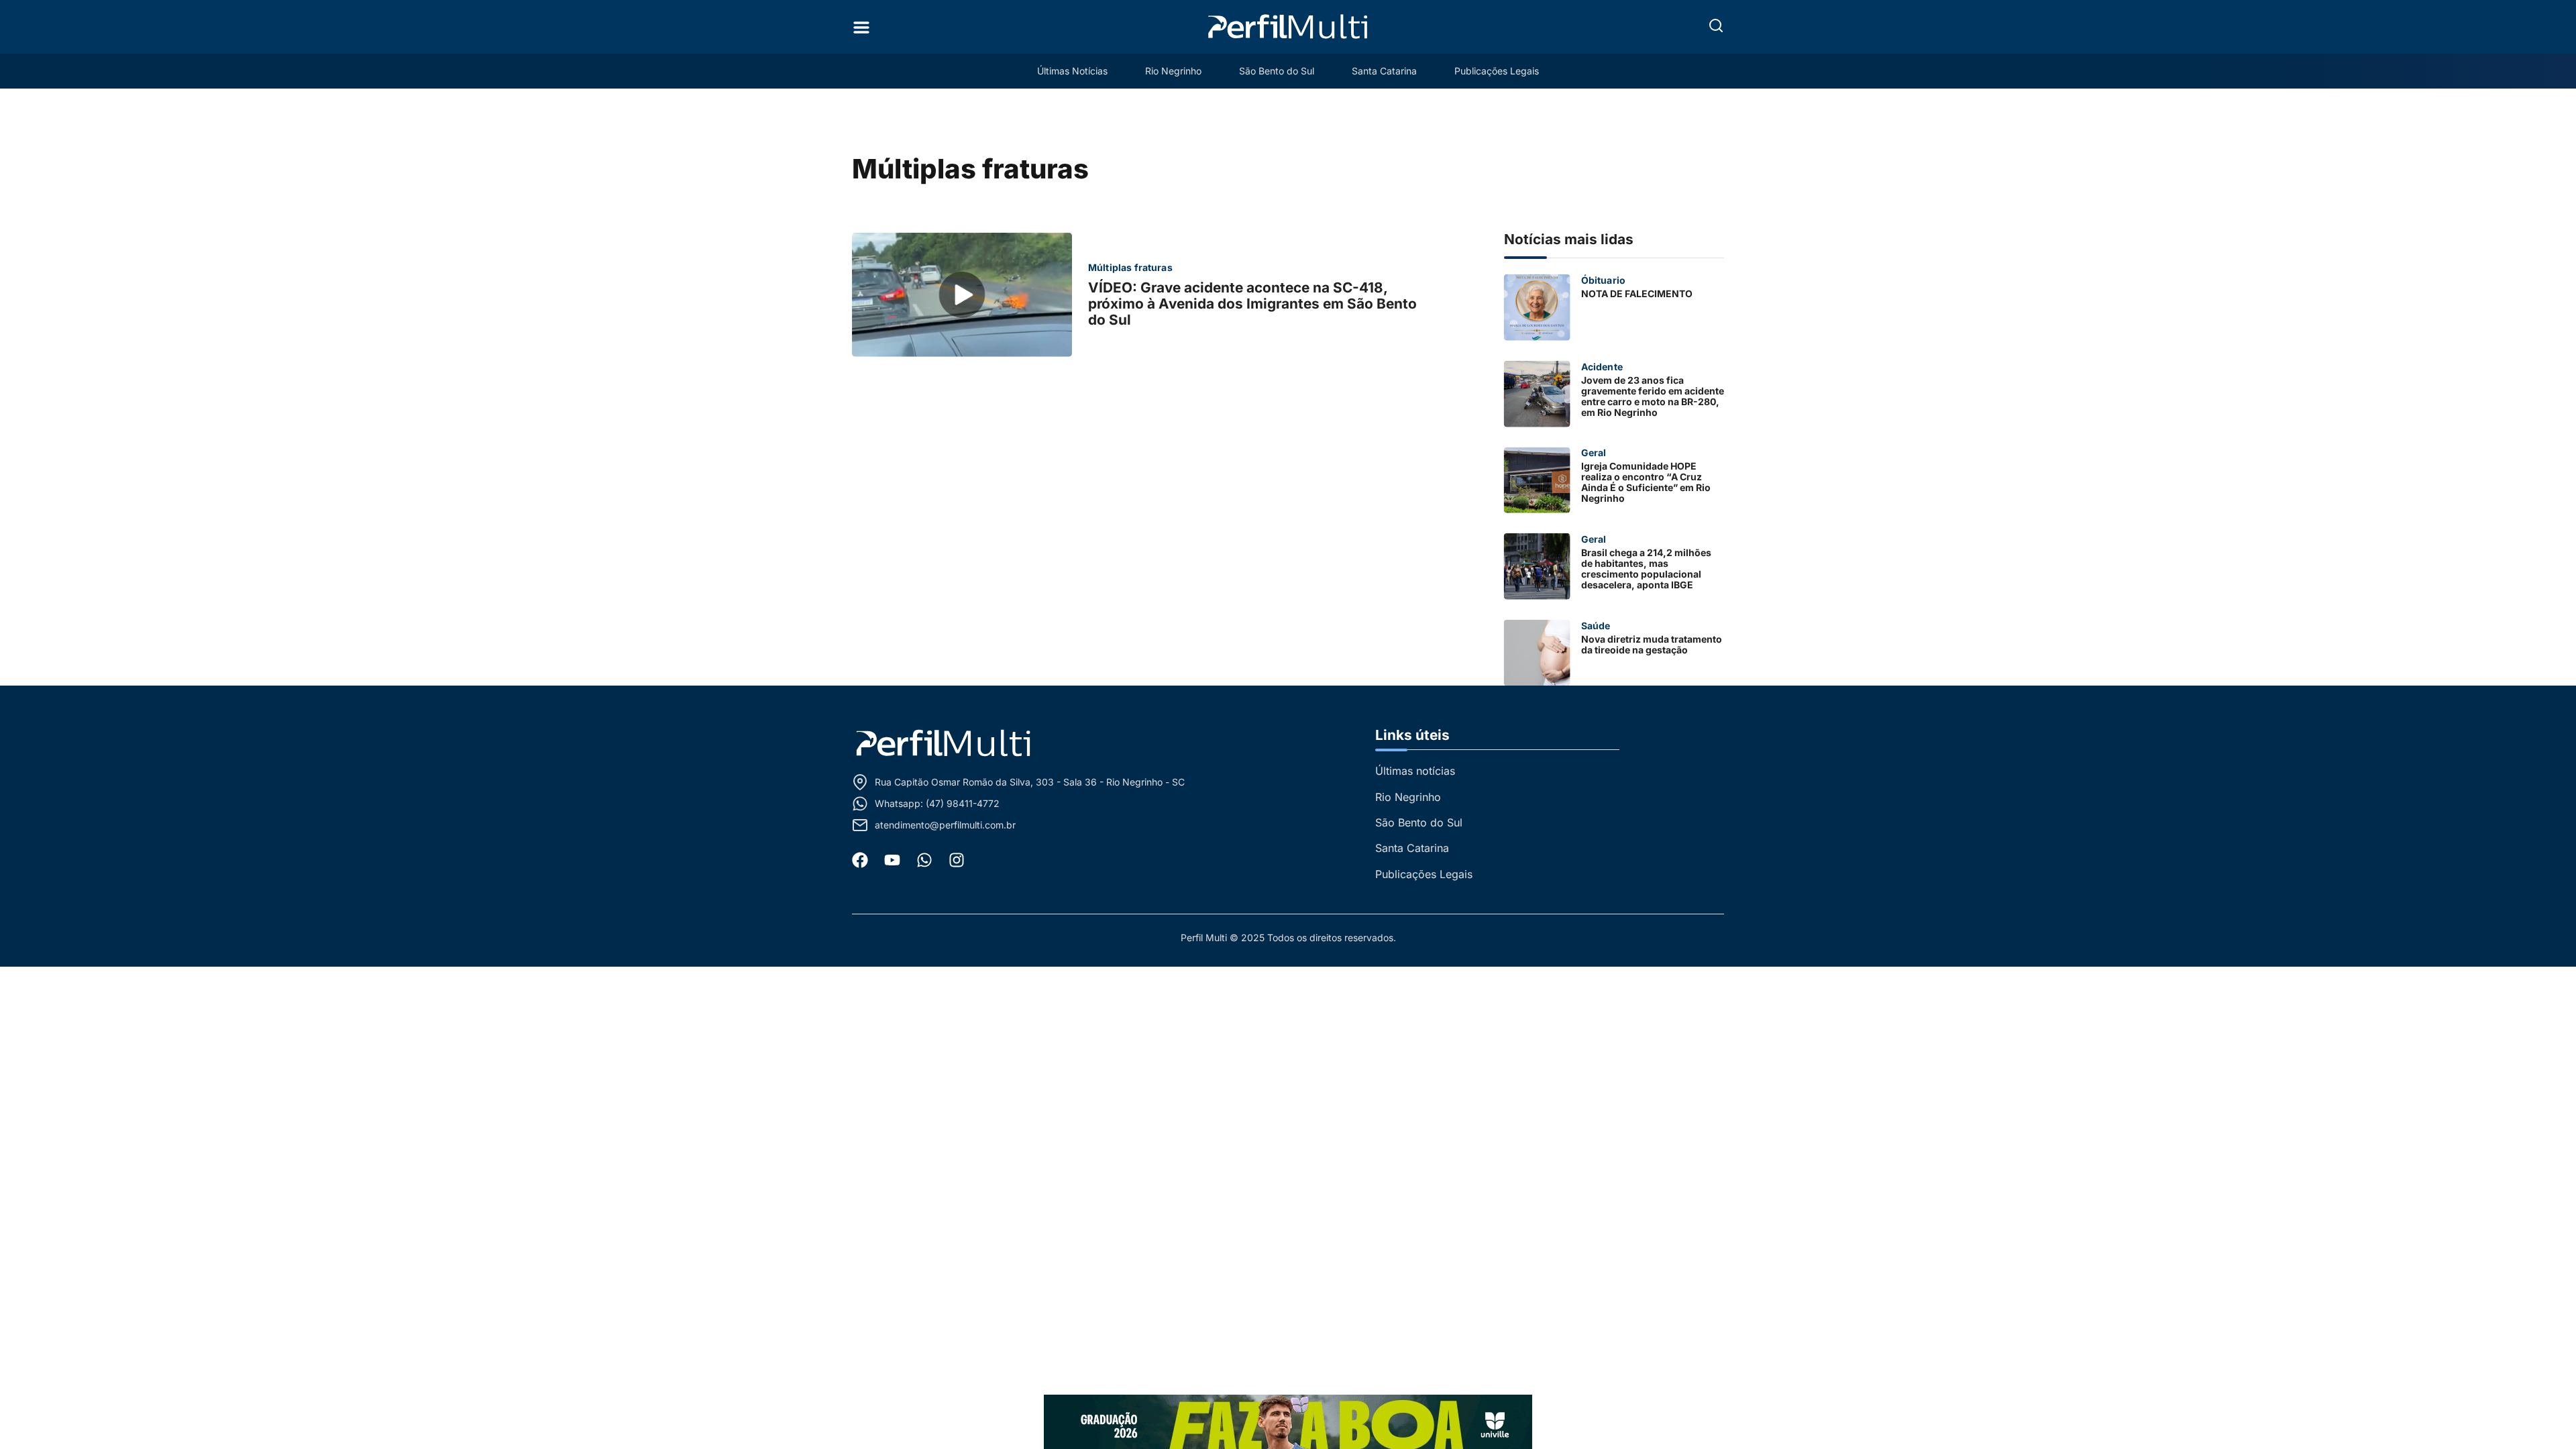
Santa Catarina (1384, 71)
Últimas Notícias (1072, 71)
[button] (1716, 25)
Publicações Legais (1497, 71)
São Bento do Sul (1277, 71)
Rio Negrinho (1173, 71)
